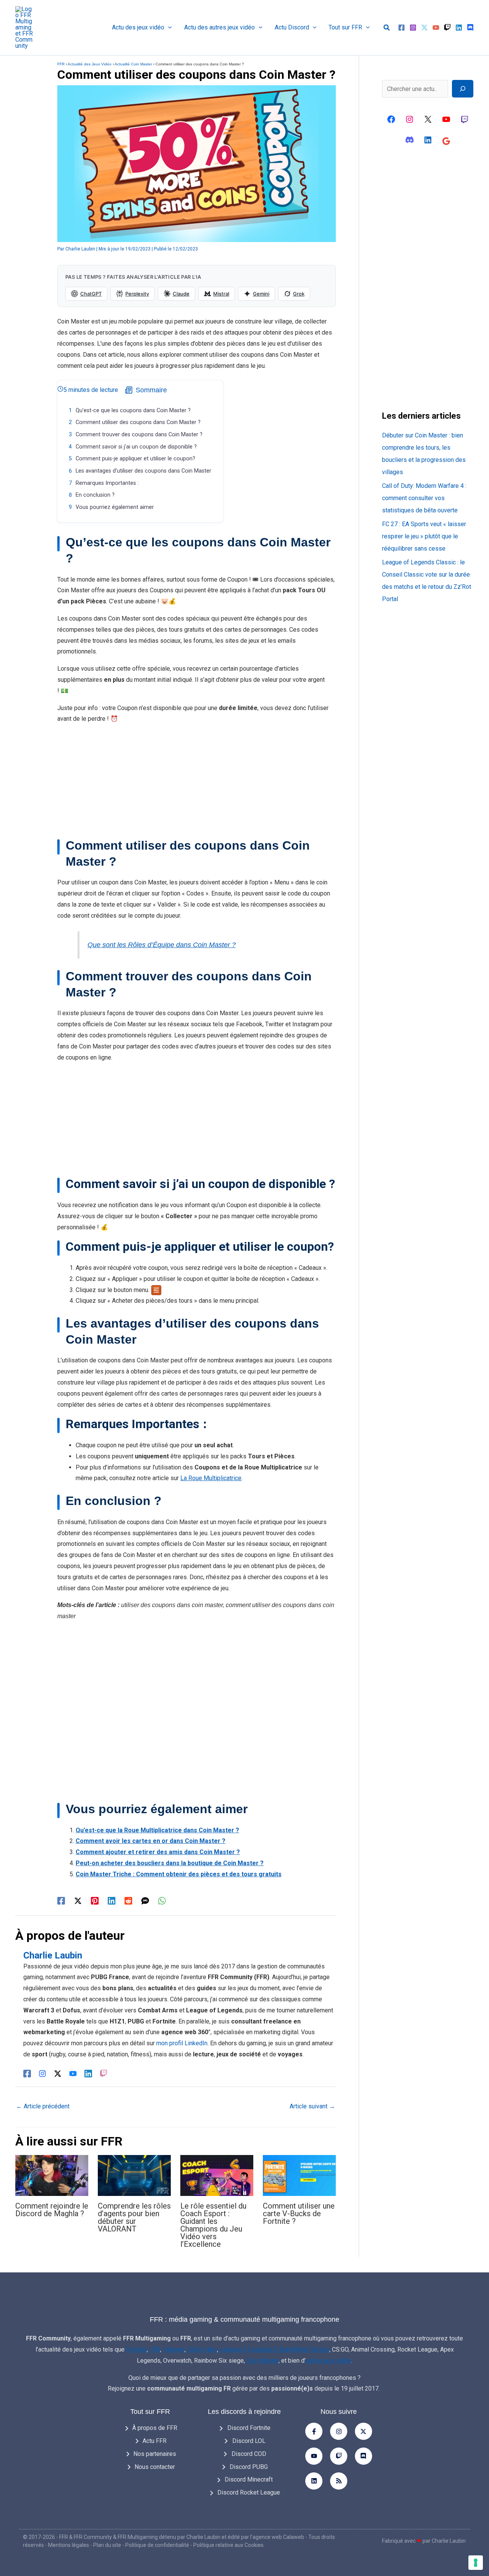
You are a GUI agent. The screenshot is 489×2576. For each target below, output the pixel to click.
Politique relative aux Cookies (228, 2545)
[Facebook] (402, 28)
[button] (168, 28)
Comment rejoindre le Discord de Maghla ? (52, 2210)
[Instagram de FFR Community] (410, 119)
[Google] (446, 141)
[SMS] (145, 1901)
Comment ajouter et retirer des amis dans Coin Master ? (158, 1852)
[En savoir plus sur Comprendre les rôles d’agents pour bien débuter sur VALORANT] (134, 2175)
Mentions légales (69, 2545)
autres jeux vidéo (328, 2361)
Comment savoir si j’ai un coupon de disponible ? (136, 447)
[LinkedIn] (88, 2073)
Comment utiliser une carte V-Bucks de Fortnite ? (299, 2214)
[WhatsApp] (162, 1901)
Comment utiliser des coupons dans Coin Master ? (138, 422)
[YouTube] (436, 28)
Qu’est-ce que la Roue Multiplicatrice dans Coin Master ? (157, 1830)
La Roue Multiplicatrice (211, 1478)
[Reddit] (128, 1901)
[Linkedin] (459, 28)
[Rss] (339, 2481)
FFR (61, 64)
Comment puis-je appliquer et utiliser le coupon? (135, 459)
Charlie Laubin (203, 2537)
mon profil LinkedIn (182, 2043)
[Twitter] (424, 28)
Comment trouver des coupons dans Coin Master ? (139, 435)
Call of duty (202, 2349)
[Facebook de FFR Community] (391, 119)
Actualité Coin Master (133, 64)
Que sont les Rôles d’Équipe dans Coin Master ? (162, 945)
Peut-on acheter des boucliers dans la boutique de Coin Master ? (170, 1863)
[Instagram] (413, 28)
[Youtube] (314, 2456)
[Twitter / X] (78, 1901)
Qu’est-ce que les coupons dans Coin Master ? (133, 410)
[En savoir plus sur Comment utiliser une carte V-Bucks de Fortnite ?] (299, 2175)
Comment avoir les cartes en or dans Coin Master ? (151, 1841)
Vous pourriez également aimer (115, 507)
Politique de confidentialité (157, 2545)
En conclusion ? (95, 495)
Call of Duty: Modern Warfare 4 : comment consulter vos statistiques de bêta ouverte (424, 498)
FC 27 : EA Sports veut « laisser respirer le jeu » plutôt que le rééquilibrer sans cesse (424, 536)
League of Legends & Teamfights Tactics (274, 2349)
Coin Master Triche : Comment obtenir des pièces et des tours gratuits (179, 1874)
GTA (155, 2349)
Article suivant (312, 2106)
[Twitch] (447, 28)
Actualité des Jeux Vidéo (90, 64)
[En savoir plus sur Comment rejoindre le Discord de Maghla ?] (52, 2175)
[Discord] (470, 28)
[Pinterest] (95, 1901)
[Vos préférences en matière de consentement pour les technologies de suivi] (476, 2563)
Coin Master (262, 2361)
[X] (428, 119)
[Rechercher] (463, 89)
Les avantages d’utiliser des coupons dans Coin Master (143, 471)
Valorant (174, 2349)
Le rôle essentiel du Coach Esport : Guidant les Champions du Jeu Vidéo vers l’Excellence (213, 2225)
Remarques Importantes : (107, 483)
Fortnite (136, 2349)
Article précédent (43, 2106)
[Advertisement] (197, 784)
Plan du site (107, 2545)
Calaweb (294, 2537)
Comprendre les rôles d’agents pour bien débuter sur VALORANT (134, 2217)
